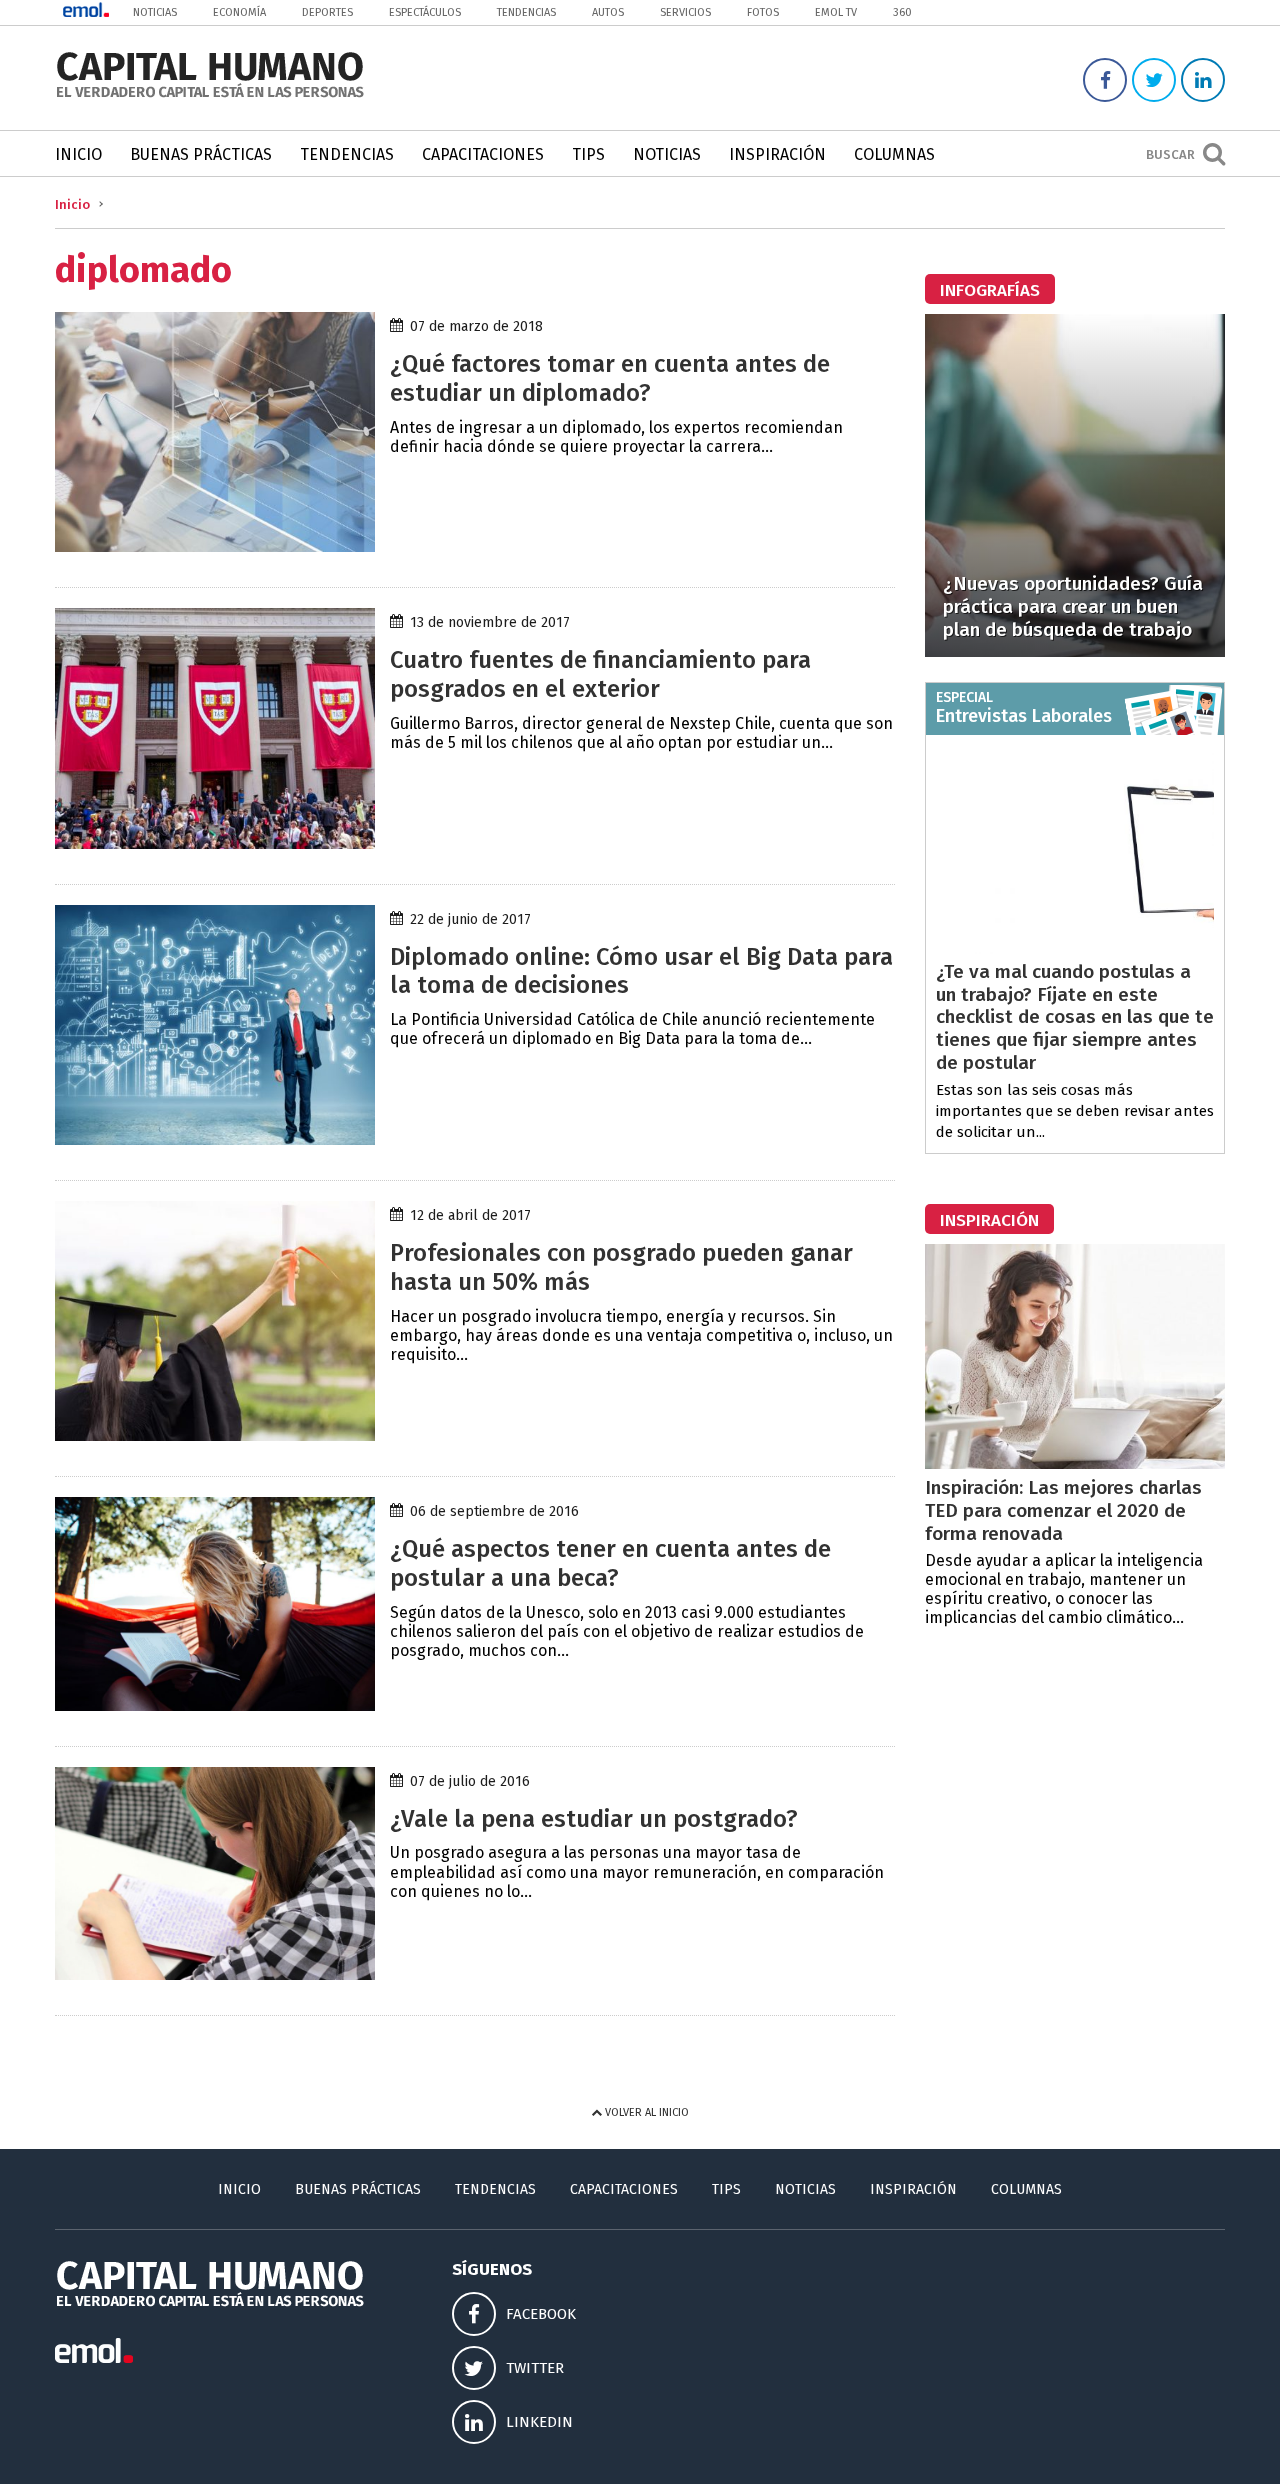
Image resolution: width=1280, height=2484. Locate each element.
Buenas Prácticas (201, 154)
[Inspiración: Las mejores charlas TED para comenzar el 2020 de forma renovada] (1075, 1463)
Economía (239, 12)
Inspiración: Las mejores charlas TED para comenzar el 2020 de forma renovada (1063, 1510)
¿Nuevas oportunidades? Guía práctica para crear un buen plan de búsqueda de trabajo (1073, 606)
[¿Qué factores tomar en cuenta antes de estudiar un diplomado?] (215, 546)
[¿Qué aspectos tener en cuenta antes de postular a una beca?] (215, 1705)
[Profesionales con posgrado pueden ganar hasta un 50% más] (215, 1435)
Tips (588, 154)
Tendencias (526, 12)
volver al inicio (645, 2112)
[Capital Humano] (210, 95)
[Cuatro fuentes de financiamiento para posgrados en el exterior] (215, 843)
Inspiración (777, 154)
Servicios (685, 12)
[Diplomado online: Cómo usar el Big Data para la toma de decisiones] (215, 1139)
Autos (608, 12)
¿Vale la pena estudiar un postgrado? (594, 1819)
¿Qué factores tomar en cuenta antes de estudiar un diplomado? (610, 378)
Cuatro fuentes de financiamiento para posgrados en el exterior (600, 674)
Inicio (78, 154)
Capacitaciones (483, 154)
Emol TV (836, 12)
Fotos (763, 12)
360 (902, 12)
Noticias (155, 12)
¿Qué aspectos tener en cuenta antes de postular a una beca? (610, 1563)
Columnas (894, 154)
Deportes (327, 12)
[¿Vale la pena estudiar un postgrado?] (215, 1974)
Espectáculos (425, 12)
